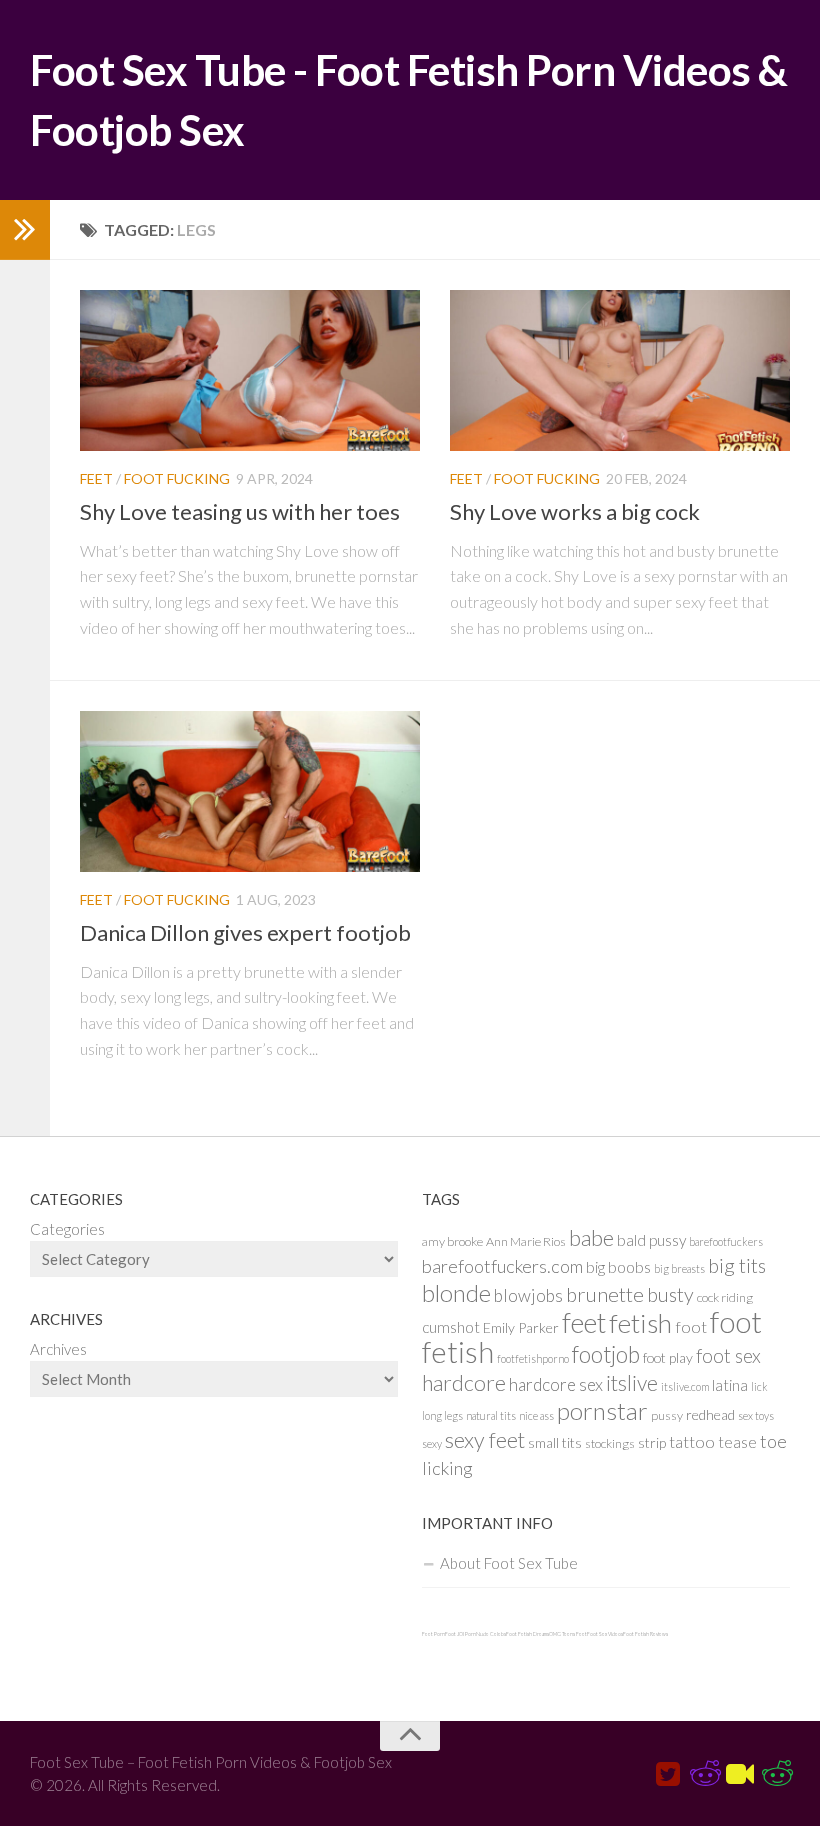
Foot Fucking (177, 478)
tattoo (692, 1441)
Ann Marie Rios (526, 1241)
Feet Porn (433, 1634)
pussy (667, 1415)
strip (652, 1442)
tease (737, 1442)
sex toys (756, 1415)
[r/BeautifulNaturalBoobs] (776, 1775)
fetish (640, 1323)
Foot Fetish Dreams (527, 1634)
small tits (555, 1442)
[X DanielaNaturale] (668, 1775)
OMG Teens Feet (568, 1634)
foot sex (728, 1355)
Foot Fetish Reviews (645, 1634)
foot (691, 1326)
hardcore (464, 1383)
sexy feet (485, 1440)
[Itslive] (740, 1775)
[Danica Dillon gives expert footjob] (250, 791)
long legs (442, 1415)
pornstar (602, 1410)
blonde (456, 1292)
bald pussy (651, 1240)
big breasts (679, 1268)
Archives (58, 1349)
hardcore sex (556, 1384)
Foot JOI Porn (460, 1634)
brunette (605, 1294)
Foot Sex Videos (605, 1634)
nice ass (536, 1415)
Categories (67, 1229)
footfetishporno (533, 1358)
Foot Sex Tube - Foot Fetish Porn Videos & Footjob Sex (409, 100)
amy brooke (452, 1241)
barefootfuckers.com (502, 1266)
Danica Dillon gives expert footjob (245, 932)
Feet (96, 478)
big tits (737, 1265)
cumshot (451, 1327)
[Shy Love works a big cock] (620, 370)
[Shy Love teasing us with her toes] (250, 370)
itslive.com (685, 1386)
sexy (432, 1443)
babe (591, 1238)
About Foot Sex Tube (509, 1563)
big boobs (618, 1267)
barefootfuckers (726, 1241)
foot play (668, 1357)
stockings (610, 1443)
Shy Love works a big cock (575, 511)
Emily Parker (521, 1327)
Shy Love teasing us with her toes (240, 511)
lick (759, 1386)
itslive (632, 1382)
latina (730, 1385)
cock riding (725, 1297)
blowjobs (528, 1295)
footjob (606, 1354)
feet (584, 1322)
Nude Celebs (491, 1634)
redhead (710, 1414)
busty (670, 1294)
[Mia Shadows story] (704, 1775)
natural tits (491, 1415)
